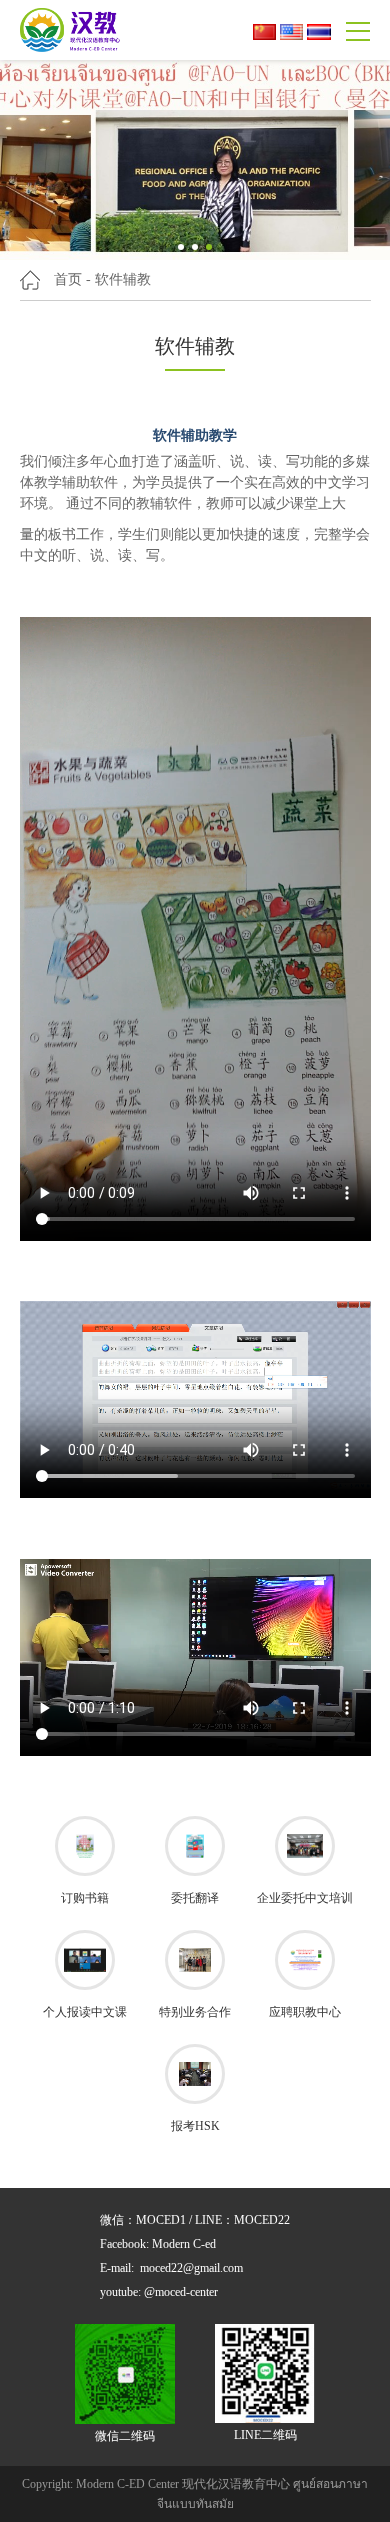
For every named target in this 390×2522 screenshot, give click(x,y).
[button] (181, 247)
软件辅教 (123, 279)
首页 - (72, 279)
